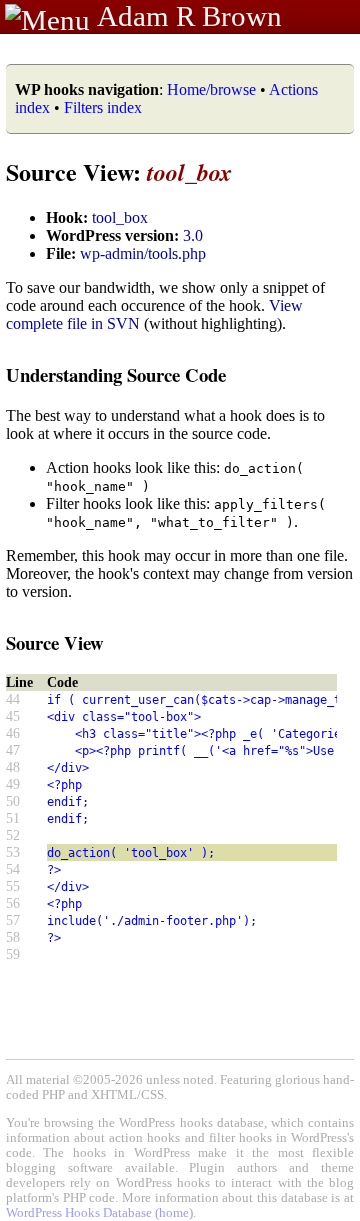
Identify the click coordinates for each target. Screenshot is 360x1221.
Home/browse (211, 89)
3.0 (193, 235)
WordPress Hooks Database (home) (99, 1213)
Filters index (103, 107)
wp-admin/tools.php (143, 253)
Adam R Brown (189, 16)
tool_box (120, 217)
